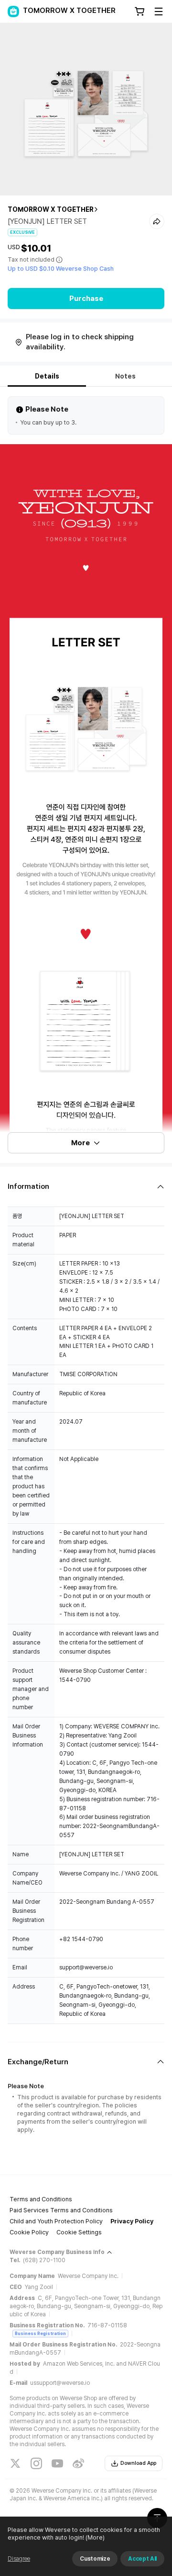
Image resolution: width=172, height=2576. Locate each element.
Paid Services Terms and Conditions (61, 2210)
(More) (95, 2537)
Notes (125, 376)
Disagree (19, 2559)
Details (47, 376)
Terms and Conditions (41, 2199)
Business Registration (40, 2333)
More (81, 1143)
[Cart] (140, 11)
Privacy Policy (132, 2221)
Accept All (142, 2559)
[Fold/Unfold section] (86, 1187)
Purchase (86, 299)
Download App (138, 2463)
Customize (95, 2559)
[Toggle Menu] (159, 11)
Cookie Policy (29, 2232)
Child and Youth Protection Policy (56, 2221)
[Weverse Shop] (13, 11)
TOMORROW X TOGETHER (51, 209)
